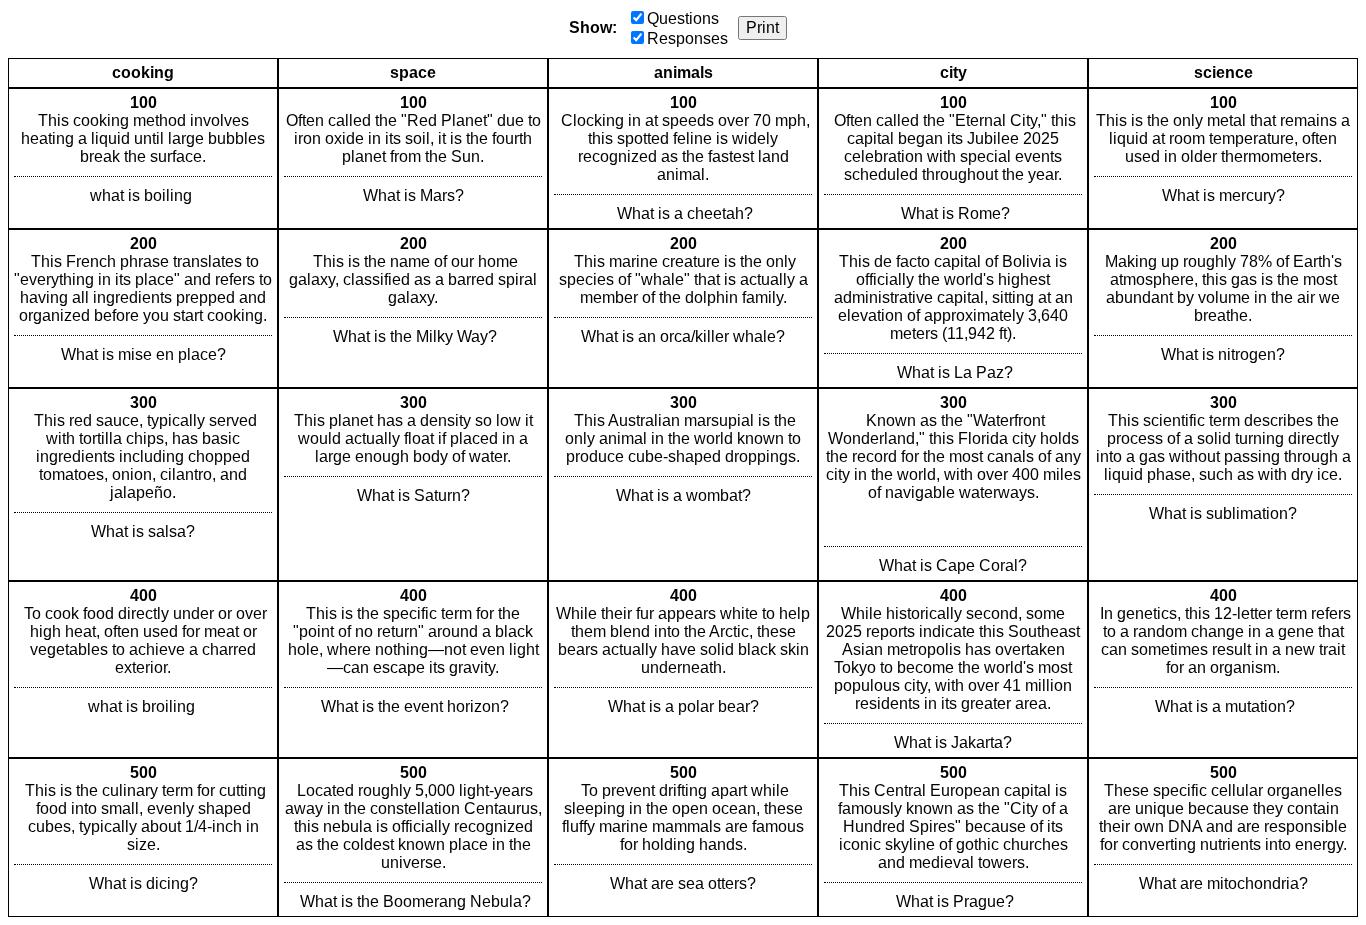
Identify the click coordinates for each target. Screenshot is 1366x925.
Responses (687, 38)
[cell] (143, 158)
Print (762, 27)
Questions (683, 18)
